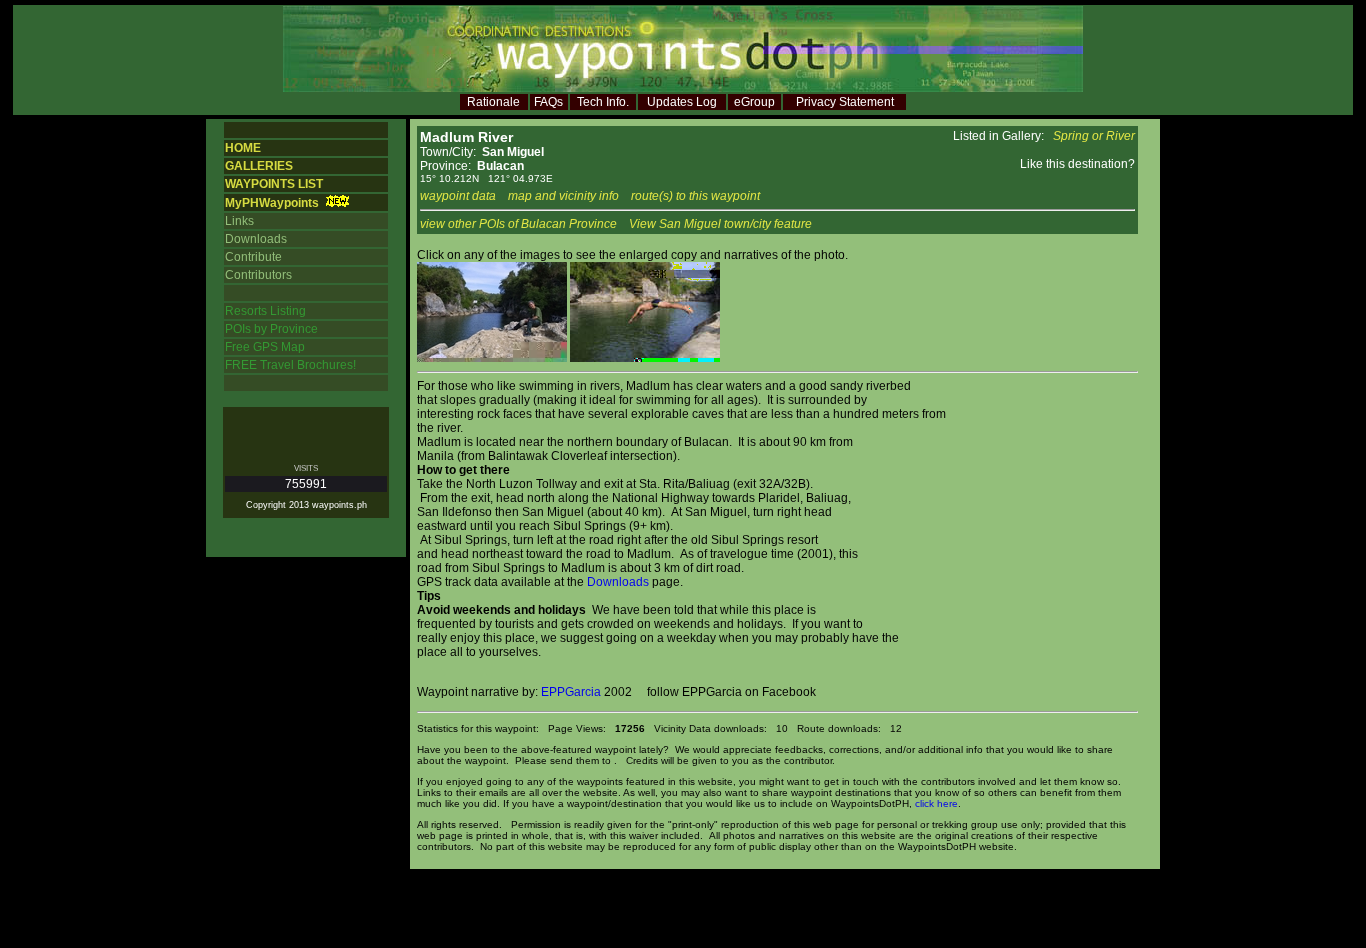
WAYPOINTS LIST (274, 184)
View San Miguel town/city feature (720, 224)
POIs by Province (271, 329)
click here (936, 803)
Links (239, 221)
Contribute (253, 257)
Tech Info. (603, 102)
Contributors (258, 275)
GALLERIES (259, 166)
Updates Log (682, 102)
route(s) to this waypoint (695, 196)
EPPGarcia (571, 692)
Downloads (256, 239)
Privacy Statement (845, 102)
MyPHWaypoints (272, 203)
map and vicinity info (563, 196)
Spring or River (1094, 136)
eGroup (754, 102)
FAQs (548, 102)
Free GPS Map (265, 347)
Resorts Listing (265, 311)
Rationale (493, 102)
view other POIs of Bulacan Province (518, 224)
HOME (243, 148)
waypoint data (458, 196)
